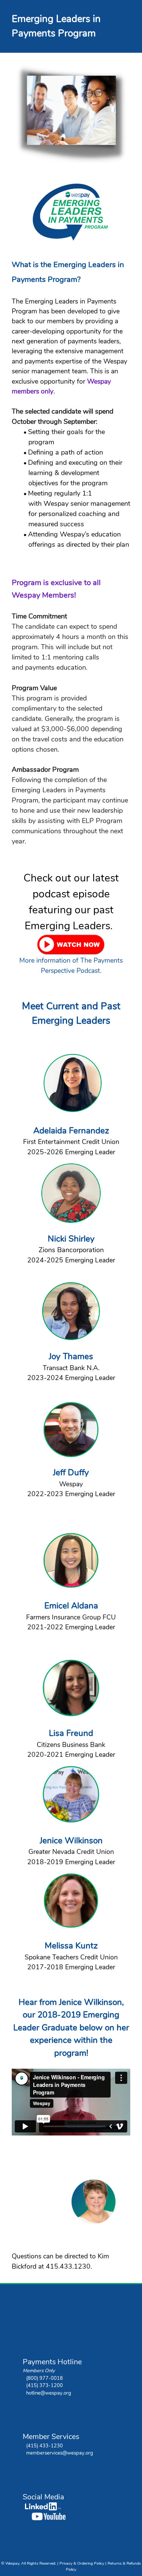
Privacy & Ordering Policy (82, 2563)
